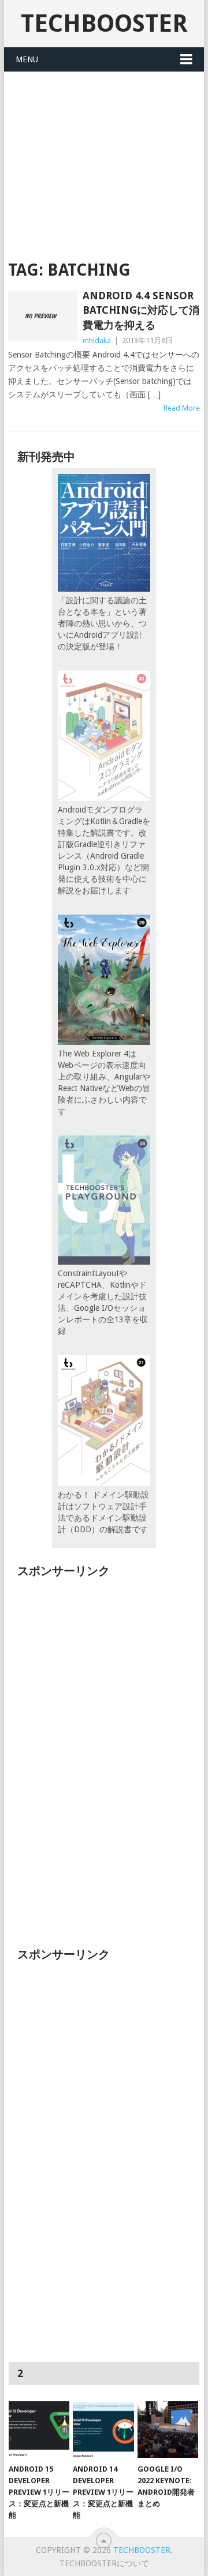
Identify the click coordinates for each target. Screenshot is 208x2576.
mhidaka (97, 341)
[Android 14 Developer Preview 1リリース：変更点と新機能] (103, 2430)
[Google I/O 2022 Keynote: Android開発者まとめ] (168, 2430)
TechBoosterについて (104, 2563)
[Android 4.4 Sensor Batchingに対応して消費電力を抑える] (42, 316)
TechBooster (104, 23)
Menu (27, 59)
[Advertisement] (104, 159)
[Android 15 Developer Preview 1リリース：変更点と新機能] (39, 2430)
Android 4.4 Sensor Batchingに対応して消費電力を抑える (141, 310)
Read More (182, 408)
